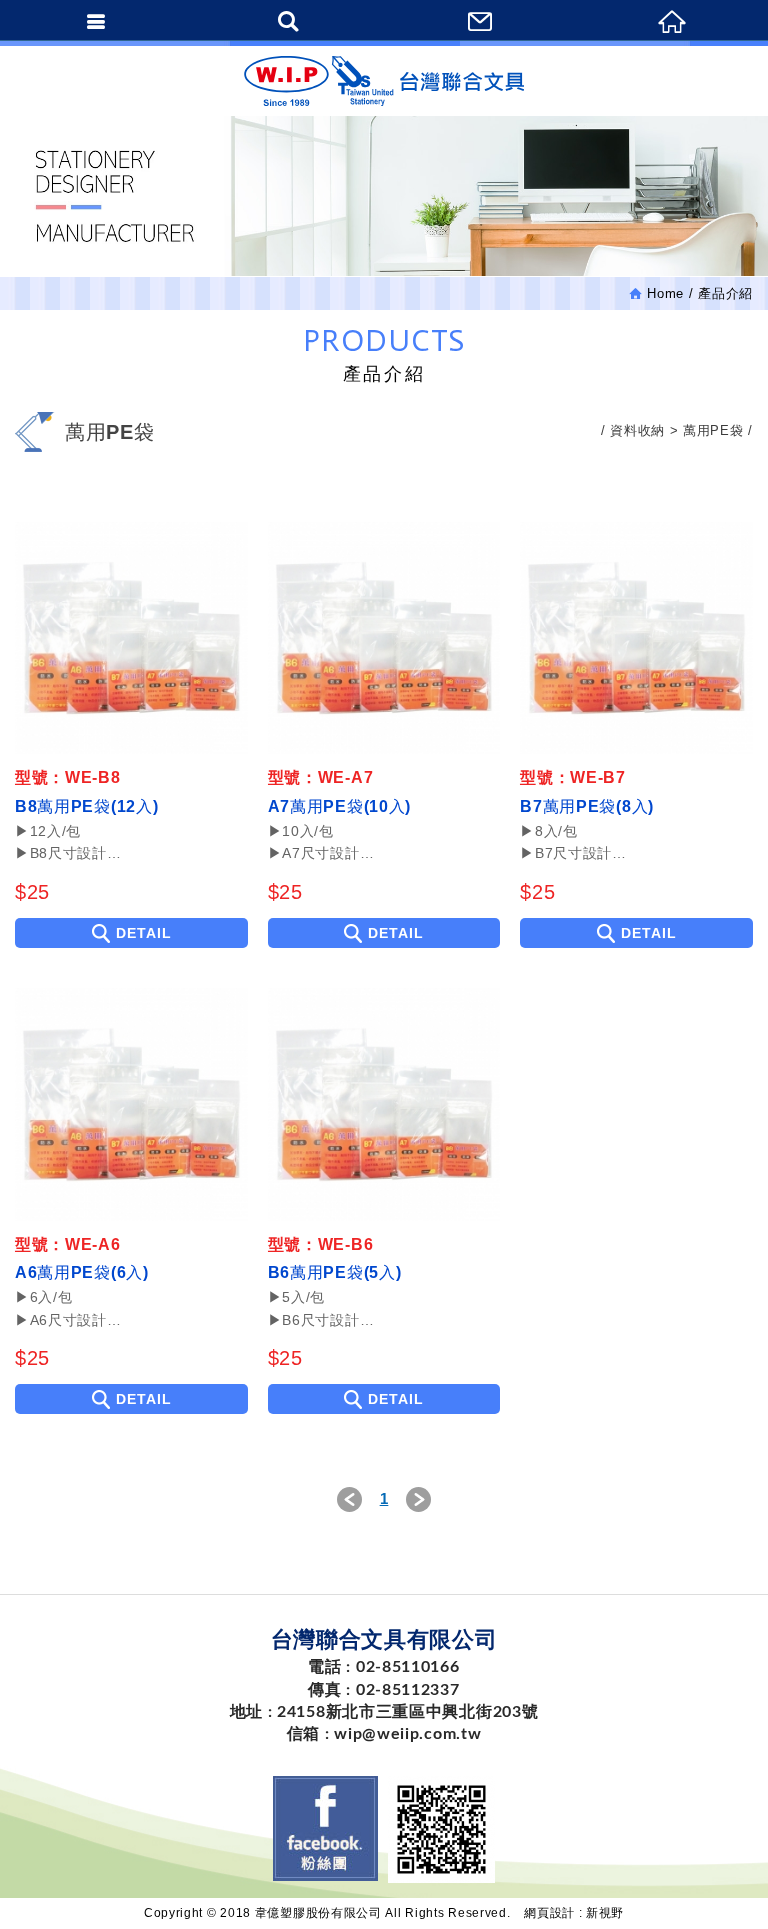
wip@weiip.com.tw (407, 1734)
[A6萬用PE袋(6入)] (131, 1104)
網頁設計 (549, 1913)
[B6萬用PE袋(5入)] (384, 1104)
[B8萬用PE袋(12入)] (131, 638)
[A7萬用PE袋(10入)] (384, 638)
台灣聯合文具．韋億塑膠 (384, 81)
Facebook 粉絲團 (325, 1828)
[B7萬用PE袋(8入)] (636, 638)
